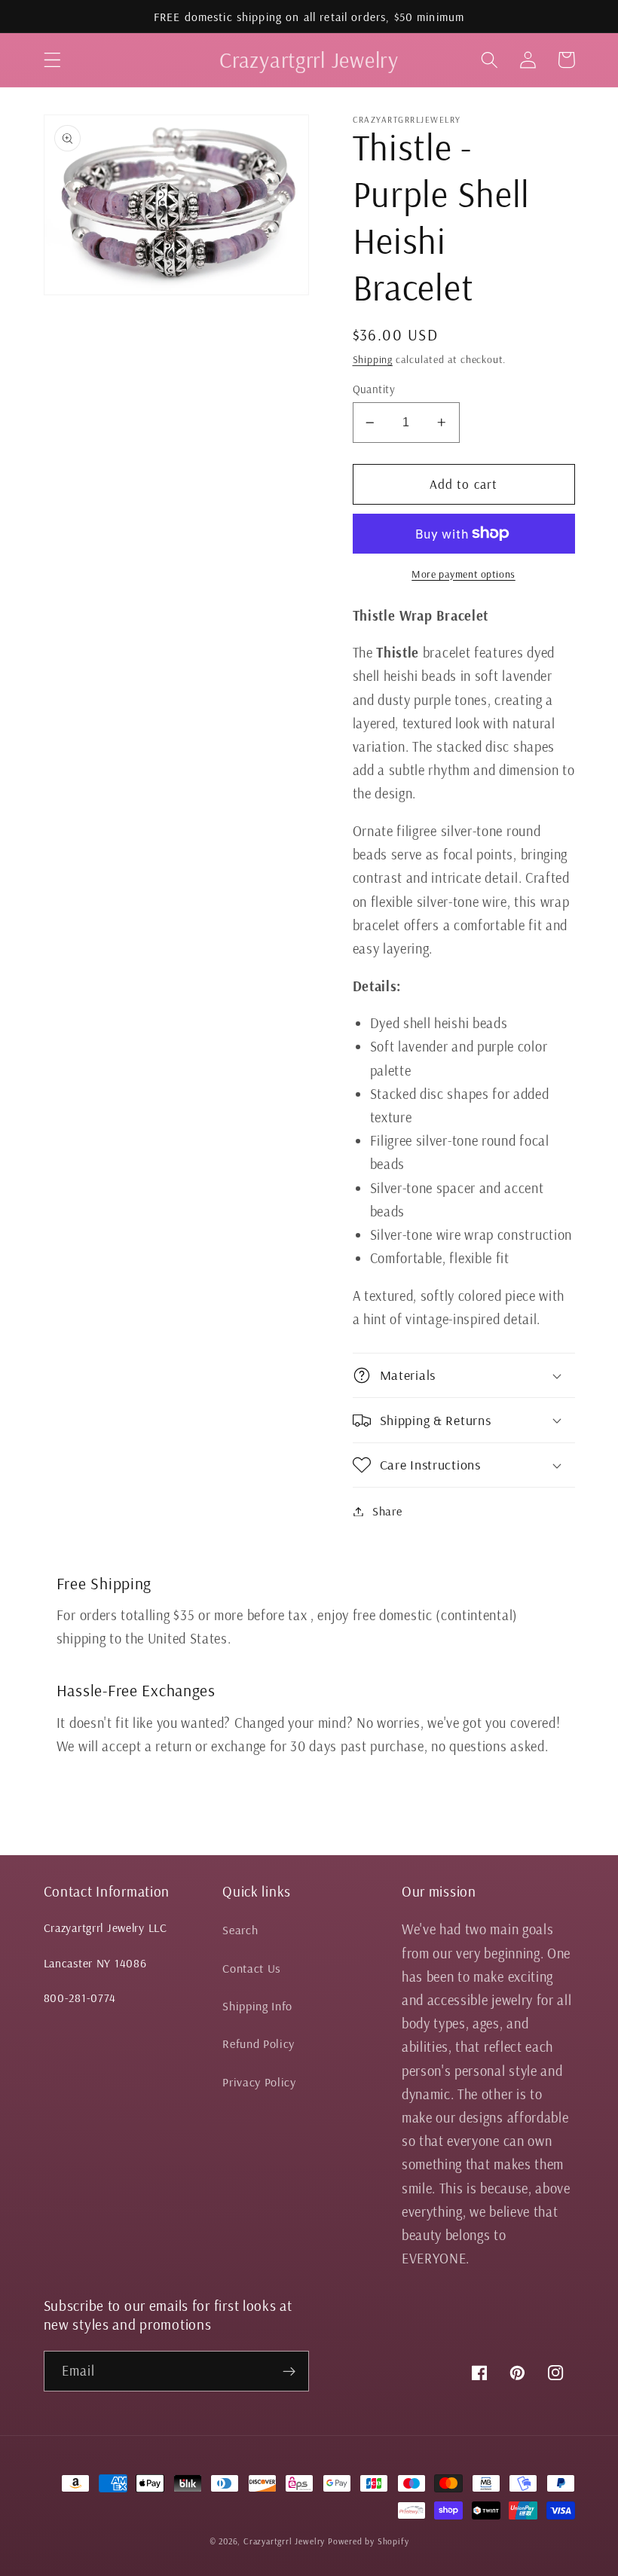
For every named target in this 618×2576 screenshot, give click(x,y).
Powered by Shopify (369, 2541)
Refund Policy (259, 2043)
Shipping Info (257, 2006)
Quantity (374, 389)
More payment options (463, 574)
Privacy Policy (259, 2082)
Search (240, 1930)
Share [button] (387, 1511)
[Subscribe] (289, 2371)
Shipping (373, 359)
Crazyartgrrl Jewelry (284, 2541)
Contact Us (252, 1968)
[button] (52, 60)
